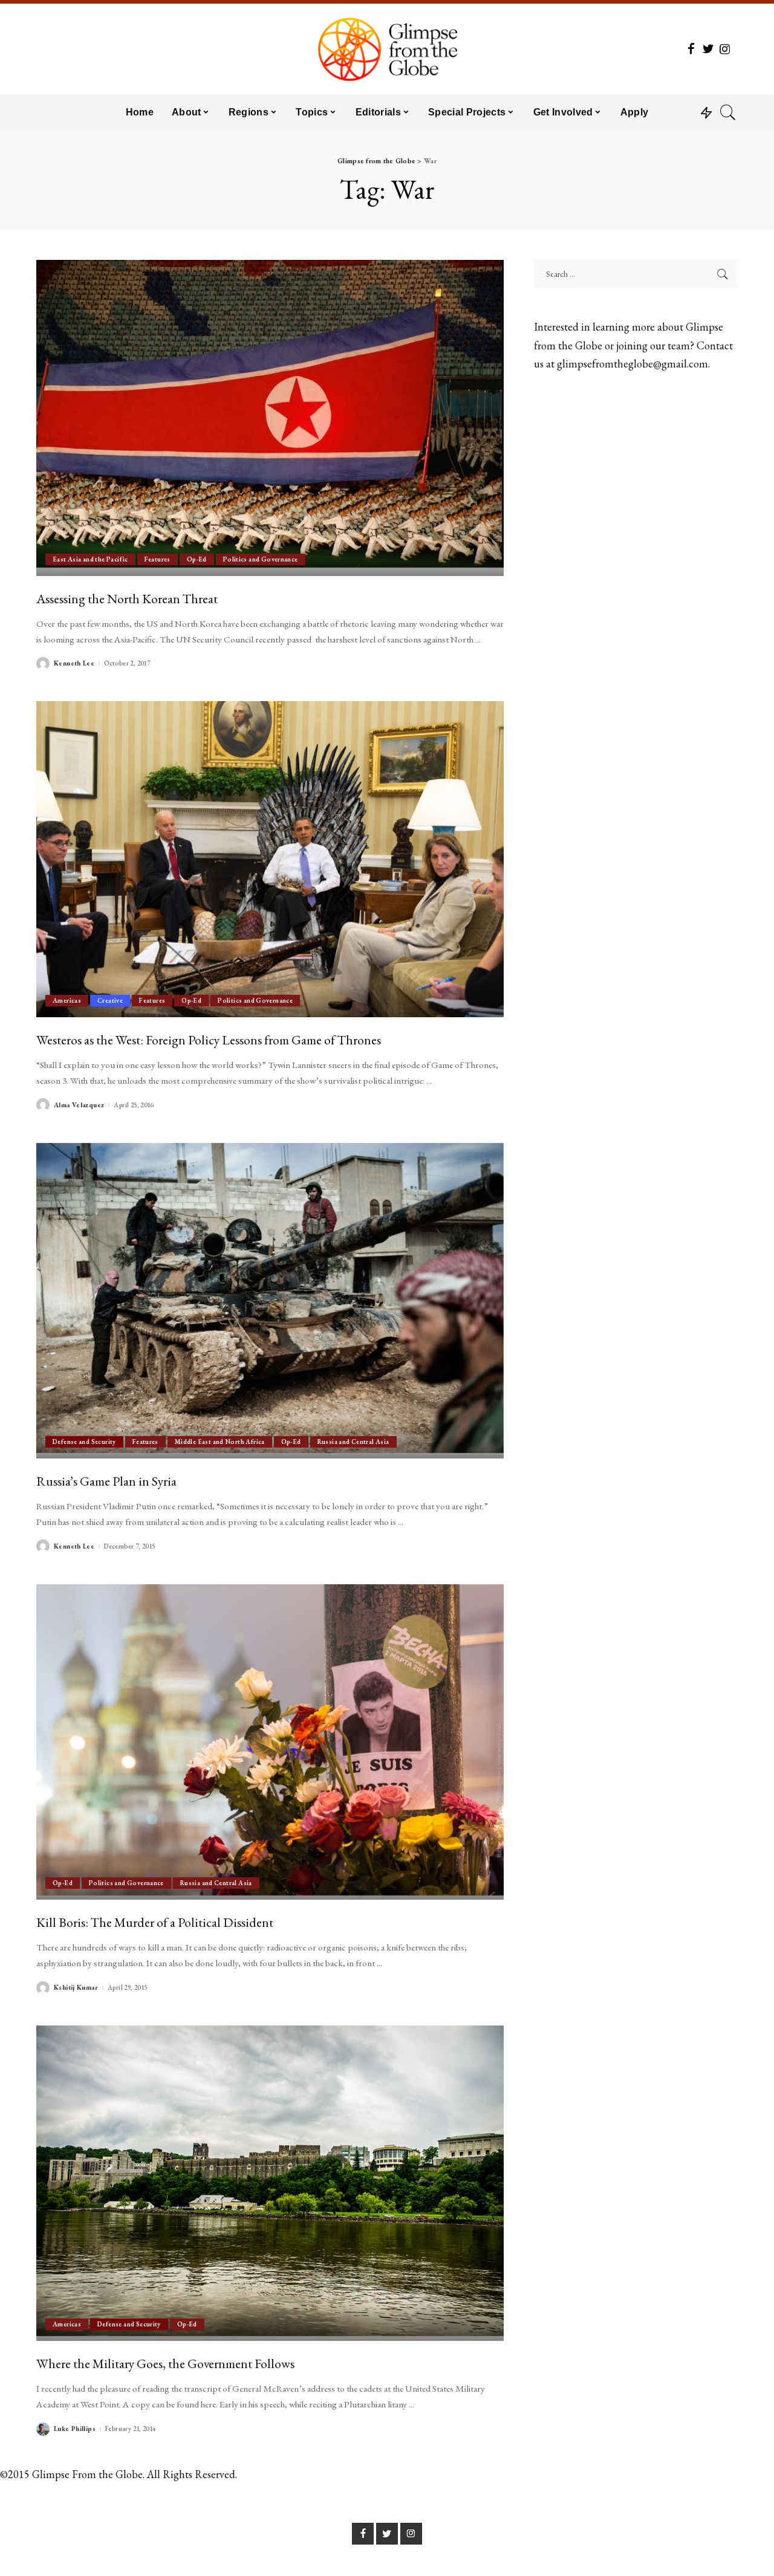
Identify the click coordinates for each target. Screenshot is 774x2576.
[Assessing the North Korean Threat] (270, 418)
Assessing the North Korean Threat (127, 598)
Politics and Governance (261, 559)
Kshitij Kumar (76, 1988)
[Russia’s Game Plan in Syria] (270, 1301)
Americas (67, 1000)
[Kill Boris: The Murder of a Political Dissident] (270, 1742)
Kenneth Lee (74, 663)
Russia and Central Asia (353, 1442)
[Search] (728, 112)
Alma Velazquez (79, 1105)
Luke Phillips (75, 2429)
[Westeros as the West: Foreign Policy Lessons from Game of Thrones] (270, 859)
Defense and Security (84, 1442)
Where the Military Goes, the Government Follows (165, 2363)
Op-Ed (197, 559)
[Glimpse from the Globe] (387, 49)
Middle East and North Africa (220, 1442)
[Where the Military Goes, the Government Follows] (270, 2183)
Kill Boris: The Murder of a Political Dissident (155, 1922)
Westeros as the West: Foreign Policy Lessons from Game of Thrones (209, 1040)
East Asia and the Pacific (90, 559)
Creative (110, 1000)
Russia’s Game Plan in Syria (106, 1481)
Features (158, 559)
